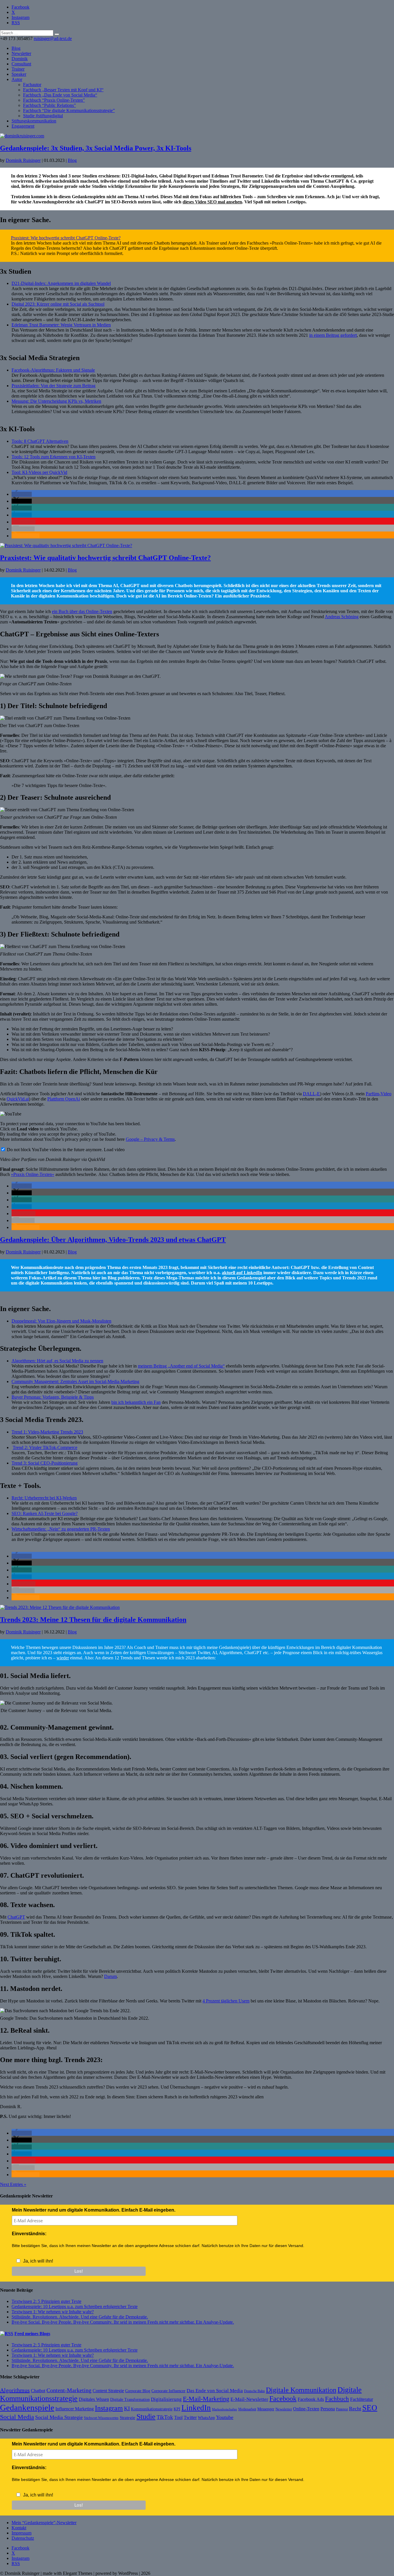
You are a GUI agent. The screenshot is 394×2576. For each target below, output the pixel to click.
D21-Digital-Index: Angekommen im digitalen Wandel (61, 283)
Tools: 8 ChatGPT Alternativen (40, 441)
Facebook (283, 2399)
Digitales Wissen (94, 2399)
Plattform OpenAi (64, 1099)
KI (127, 2408)
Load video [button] (114, 1150)
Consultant (21, 64)
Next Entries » (13, 2184)
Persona (328, 2409)
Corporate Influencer (168, 2391)
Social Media (17, 2417)
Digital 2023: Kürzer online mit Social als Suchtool (58, 304)
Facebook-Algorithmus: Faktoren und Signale (53, 370)
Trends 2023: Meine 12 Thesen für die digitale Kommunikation (93, 1620)
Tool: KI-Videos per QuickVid (39, 472)
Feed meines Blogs (32, 2334)
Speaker (19, 74)
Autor (17, 79)
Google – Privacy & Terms (150, 1139)
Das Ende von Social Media (215, 2391)
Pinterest (342, 2409)
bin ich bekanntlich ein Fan (136, 1402)
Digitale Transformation (130, 2399)
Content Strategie (108, 2391)
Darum (110, 1976)
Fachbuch (337, 2399)
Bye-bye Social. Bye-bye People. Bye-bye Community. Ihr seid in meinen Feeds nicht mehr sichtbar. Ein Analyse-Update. (123, 2322)
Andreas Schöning (342, 617)
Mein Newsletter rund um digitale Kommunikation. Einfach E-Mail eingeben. (94, 2210)
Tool (178, 2417)
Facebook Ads (311, 2399)
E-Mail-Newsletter (249, 2399)
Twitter (190, 2417)
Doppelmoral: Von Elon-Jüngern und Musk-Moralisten (61, 1321)
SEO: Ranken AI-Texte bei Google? (45, 1513)
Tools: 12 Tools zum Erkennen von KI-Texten (54, 457)
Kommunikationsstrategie (152, 2409)
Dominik (20, 59)
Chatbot (38, 2391)
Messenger (266, 2409)
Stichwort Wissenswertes (101, 2418)
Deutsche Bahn (254, 2391)
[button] (22, 494)
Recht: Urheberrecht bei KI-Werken (44, 1498)
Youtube (225, 2417)
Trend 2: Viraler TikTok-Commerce (45, 1447)
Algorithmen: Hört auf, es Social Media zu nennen (57, 1361)
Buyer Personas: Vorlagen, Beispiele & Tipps (53, 1397)
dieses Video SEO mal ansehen (212, 202)
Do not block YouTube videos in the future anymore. (54, 1150)
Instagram (109, 2408)
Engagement (23, 126)
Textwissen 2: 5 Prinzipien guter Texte (46, 2301)
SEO (370, 2408)
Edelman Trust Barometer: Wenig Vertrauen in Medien (61, 325)
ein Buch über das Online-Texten (82, 611)
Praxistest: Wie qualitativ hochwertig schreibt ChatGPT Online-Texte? (105, 558)
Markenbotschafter (225, 2409)
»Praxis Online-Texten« (33, 1174)
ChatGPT (16, 1917)
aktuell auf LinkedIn (242, 1273)
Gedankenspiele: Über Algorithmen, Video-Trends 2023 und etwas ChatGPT (113, 1240)
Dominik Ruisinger (23, 160)
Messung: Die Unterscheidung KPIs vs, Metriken (56, 401)
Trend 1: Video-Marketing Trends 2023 (47, 1432)
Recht (355, 2409)
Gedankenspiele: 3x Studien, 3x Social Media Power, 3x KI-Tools (96, 148)
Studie (146, 2417)
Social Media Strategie (59, 2417)
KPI (177, 2409)
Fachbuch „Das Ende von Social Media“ (60, 95)
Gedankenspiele (27, 2407)
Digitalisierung (166, 2399)
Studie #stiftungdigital (43, 116)
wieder (63, 1658)
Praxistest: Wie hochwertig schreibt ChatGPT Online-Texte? (66, 238)
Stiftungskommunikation (34, 121)
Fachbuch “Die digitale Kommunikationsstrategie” (69, 110)
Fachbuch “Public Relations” (49, 105)
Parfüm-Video (379, 1094)
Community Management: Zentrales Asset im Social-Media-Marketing (75, 1381)
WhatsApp (206, 2418)
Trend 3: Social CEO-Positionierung (45, 1463)
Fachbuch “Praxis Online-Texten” (54, 100)
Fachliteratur (362, 2399)
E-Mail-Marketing (206, 2399)
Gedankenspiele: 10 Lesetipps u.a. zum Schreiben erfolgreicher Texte (75, 2307)
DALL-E (311, 1094)
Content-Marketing (69, 2390)
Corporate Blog (138, 2391)
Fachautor (32, 85)
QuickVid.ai (18, 1099)
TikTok (165, 2417)
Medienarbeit (247, 2409)
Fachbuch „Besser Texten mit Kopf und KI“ (63, 90)
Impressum (21, 2533)
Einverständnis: (29, 2234)
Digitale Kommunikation (301, 2390)
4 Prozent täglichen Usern (226, 2001)
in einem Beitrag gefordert (333, 335)
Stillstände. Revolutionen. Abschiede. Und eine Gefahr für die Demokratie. (80, 2317)
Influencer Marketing (75, 2409)
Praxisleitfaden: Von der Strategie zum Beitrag (54, 386)
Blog (16, 48)
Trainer (18, 69)
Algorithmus (15, 2390)
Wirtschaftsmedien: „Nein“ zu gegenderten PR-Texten (61, 1529)
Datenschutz (23, 2538)
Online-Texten (306, 2409)
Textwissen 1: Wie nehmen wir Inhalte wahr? (53, 2312)
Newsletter (21, 53)
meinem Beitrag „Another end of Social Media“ (181, 1366)
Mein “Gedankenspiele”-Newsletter (44, 2523)
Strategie (127, 2418)
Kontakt (19, 2528)
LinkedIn (196, 2408)
